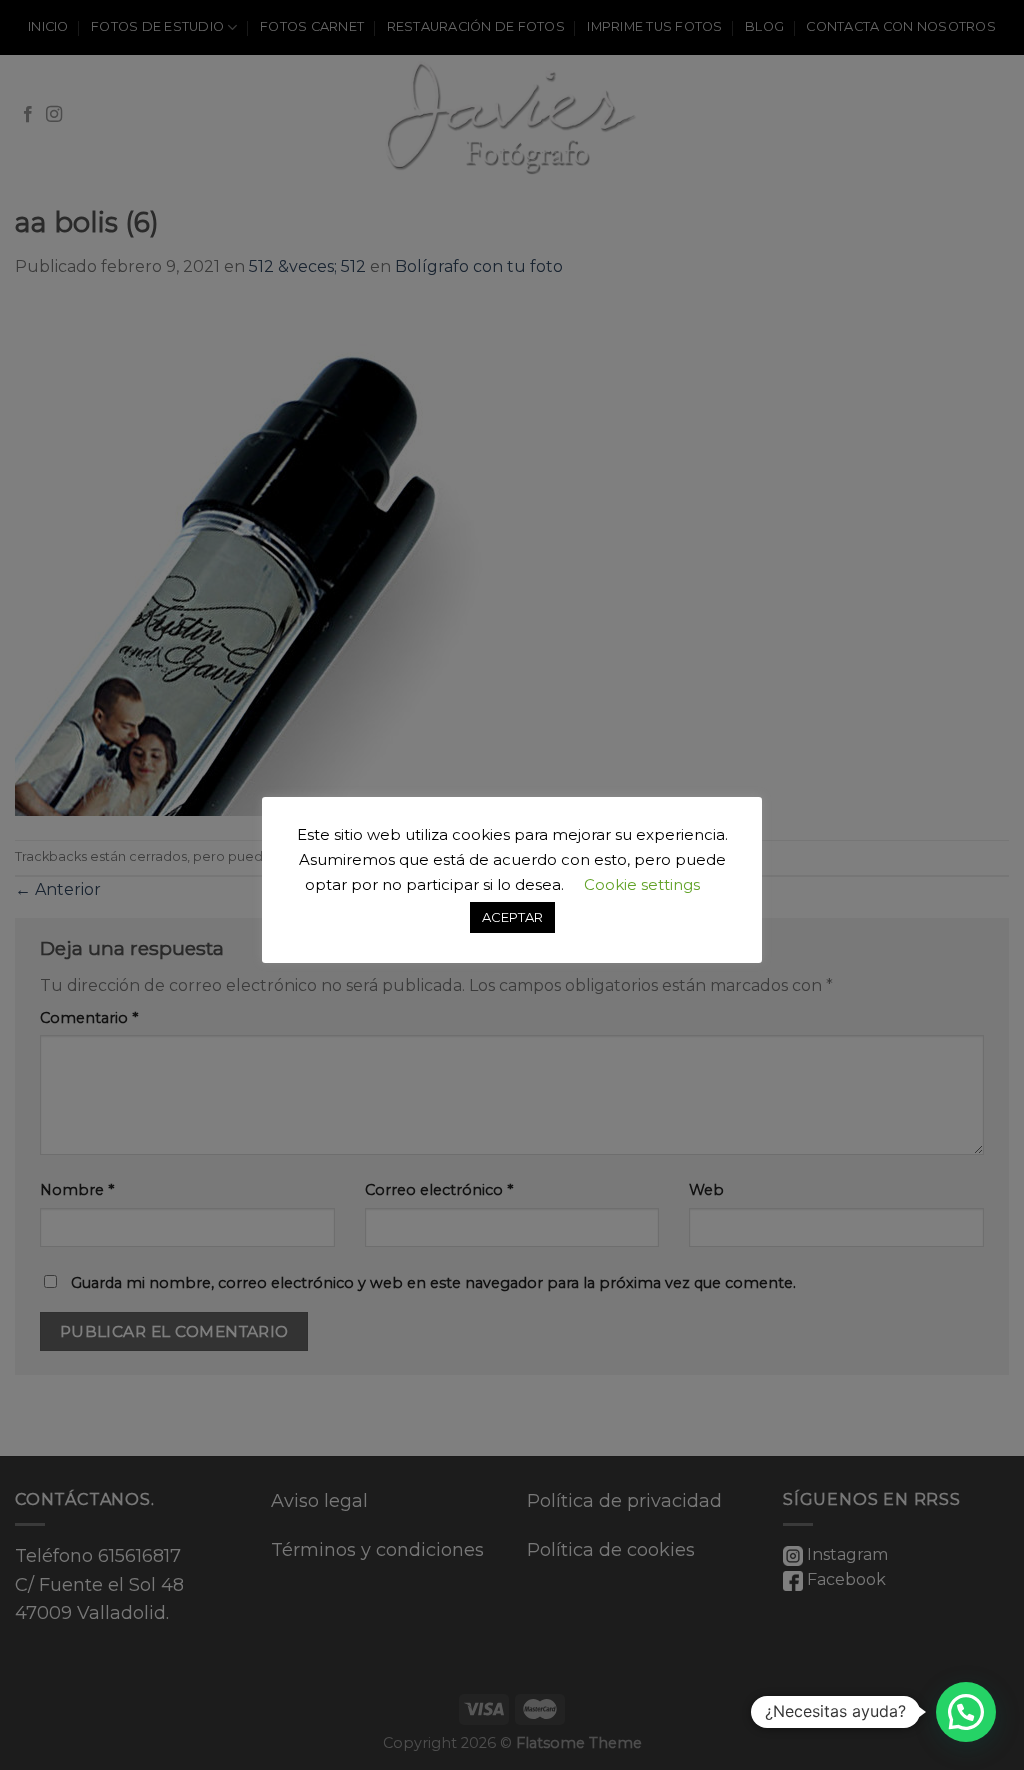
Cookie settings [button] (642, 884)
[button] (966, 1712)
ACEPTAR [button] (512, 917)
